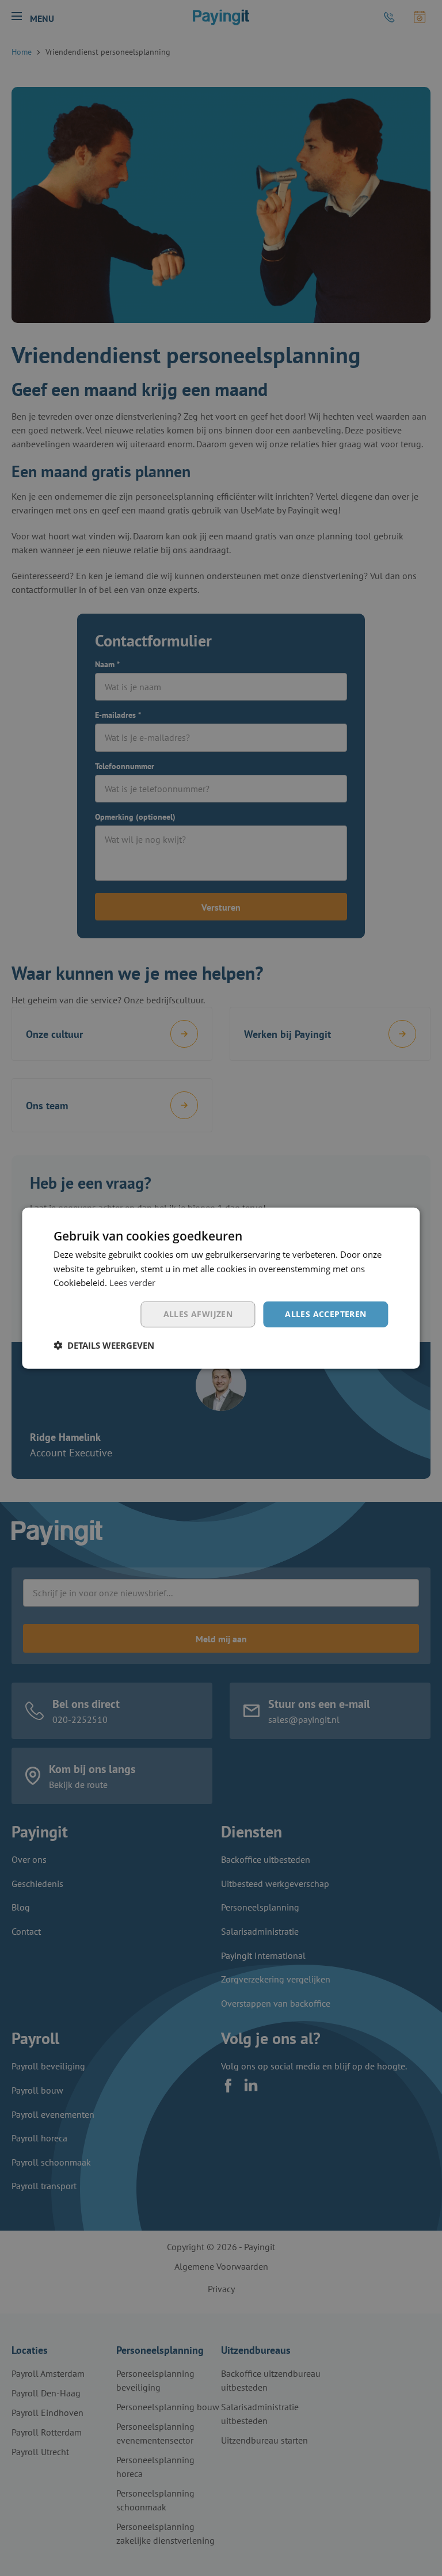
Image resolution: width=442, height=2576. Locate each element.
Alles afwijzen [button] (198, 1314)
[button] (104, 1345)
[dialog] (221, 1288)
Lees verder (132, 1283)
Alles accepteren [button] (325, 1314)
